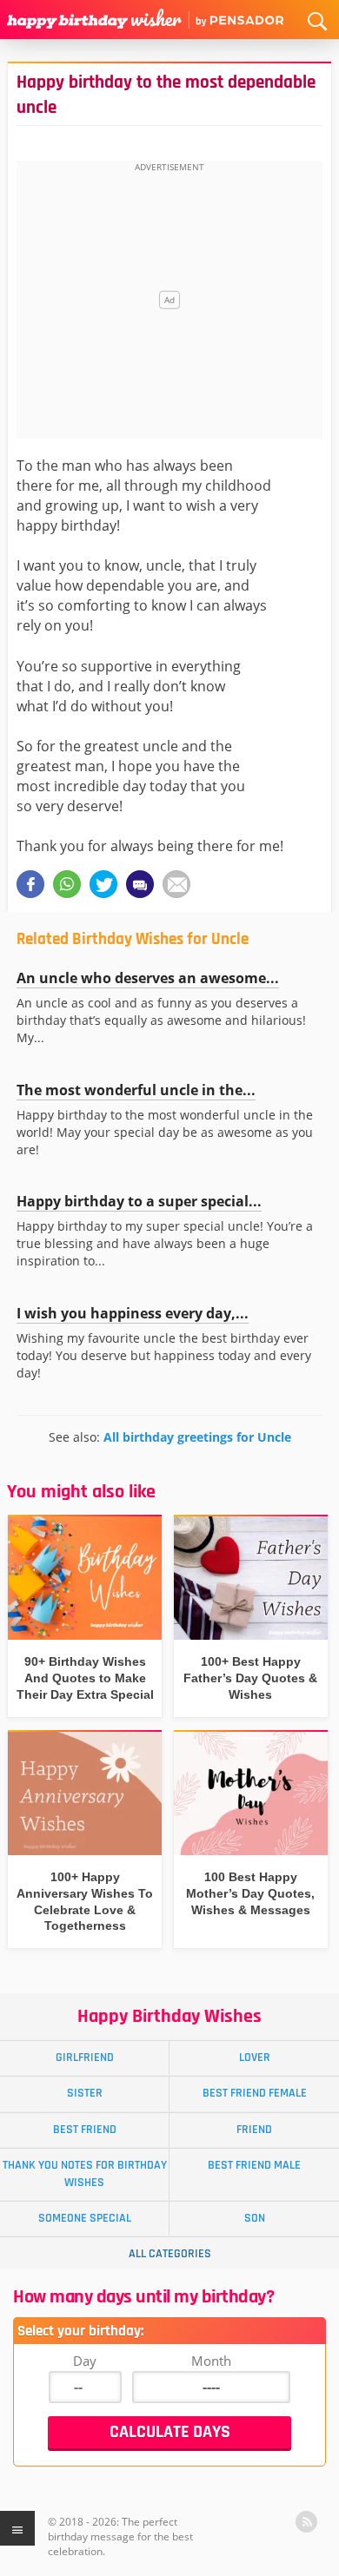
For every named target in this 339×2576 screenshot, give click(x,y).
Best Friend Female (255, 2093)
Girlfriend (85, 2057)
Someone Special (85, 2218)
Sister (85, 2093)
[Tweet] (103, 884)
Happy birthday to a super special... (139, 1201)
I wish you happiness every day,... (133, 1313)
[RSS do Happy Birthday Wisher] (306, 2522)
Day (85, 2361)
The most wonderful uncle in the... (136, 1090)
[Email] (176, 884)
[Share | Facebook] (30, 884)
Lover (255, 2057)
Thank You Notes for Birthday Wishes (85, 2173)
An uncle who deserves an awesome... (148, 978)
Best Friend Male (254, 2165)
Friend (254, 2130)
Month (211, 2361)
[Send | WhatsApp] (67, 884)
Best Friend (85, 2130)
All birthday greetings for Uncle (197, 1437)
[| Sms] (140, 884)
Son (255, 2218)
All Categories (170, 2254)
